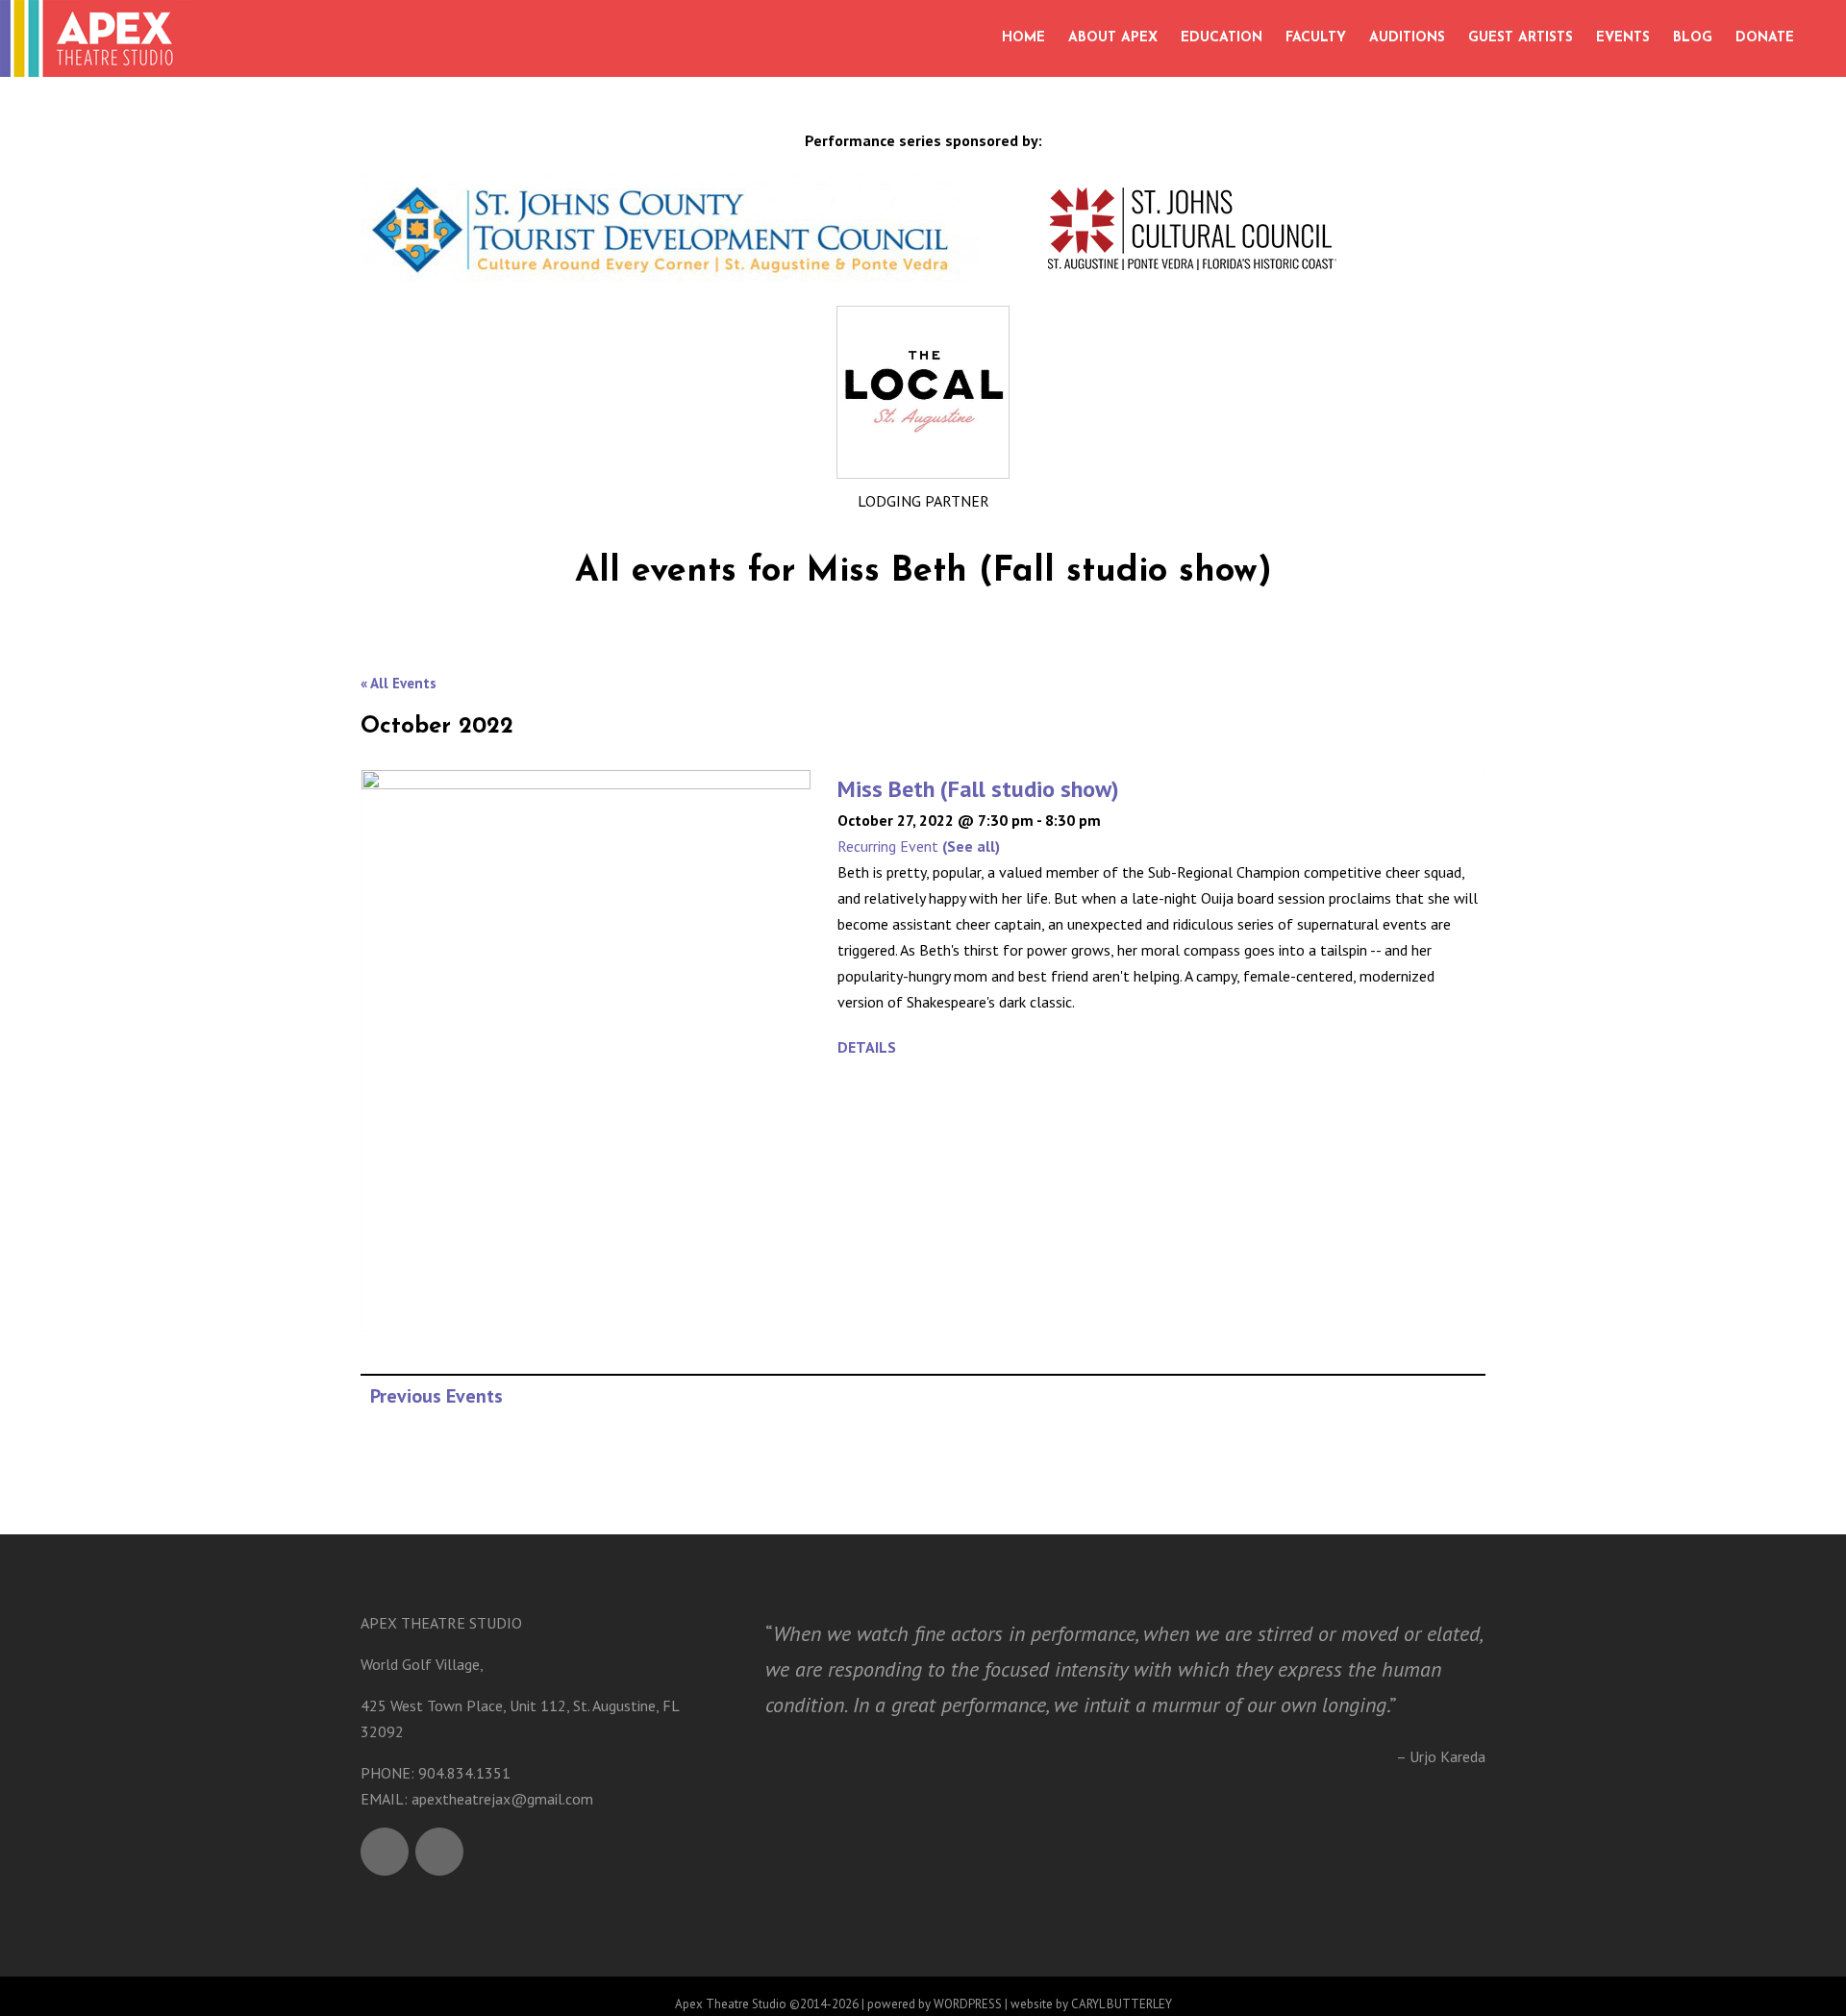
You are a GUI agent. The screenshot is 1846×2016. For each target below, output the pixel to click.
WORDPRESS (968, 2004)
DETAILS (867, 1047)
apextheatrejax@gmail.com (502, 1799)
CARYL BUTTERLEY (1122, 2004)
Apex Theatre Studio (731, 2004)
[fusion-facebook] (385, 1852)
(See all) (971, 846)
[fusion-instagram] (439, 1852)
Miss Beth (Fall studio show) (978, 789)
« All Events (399, 683)
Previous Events (437, 1396)
